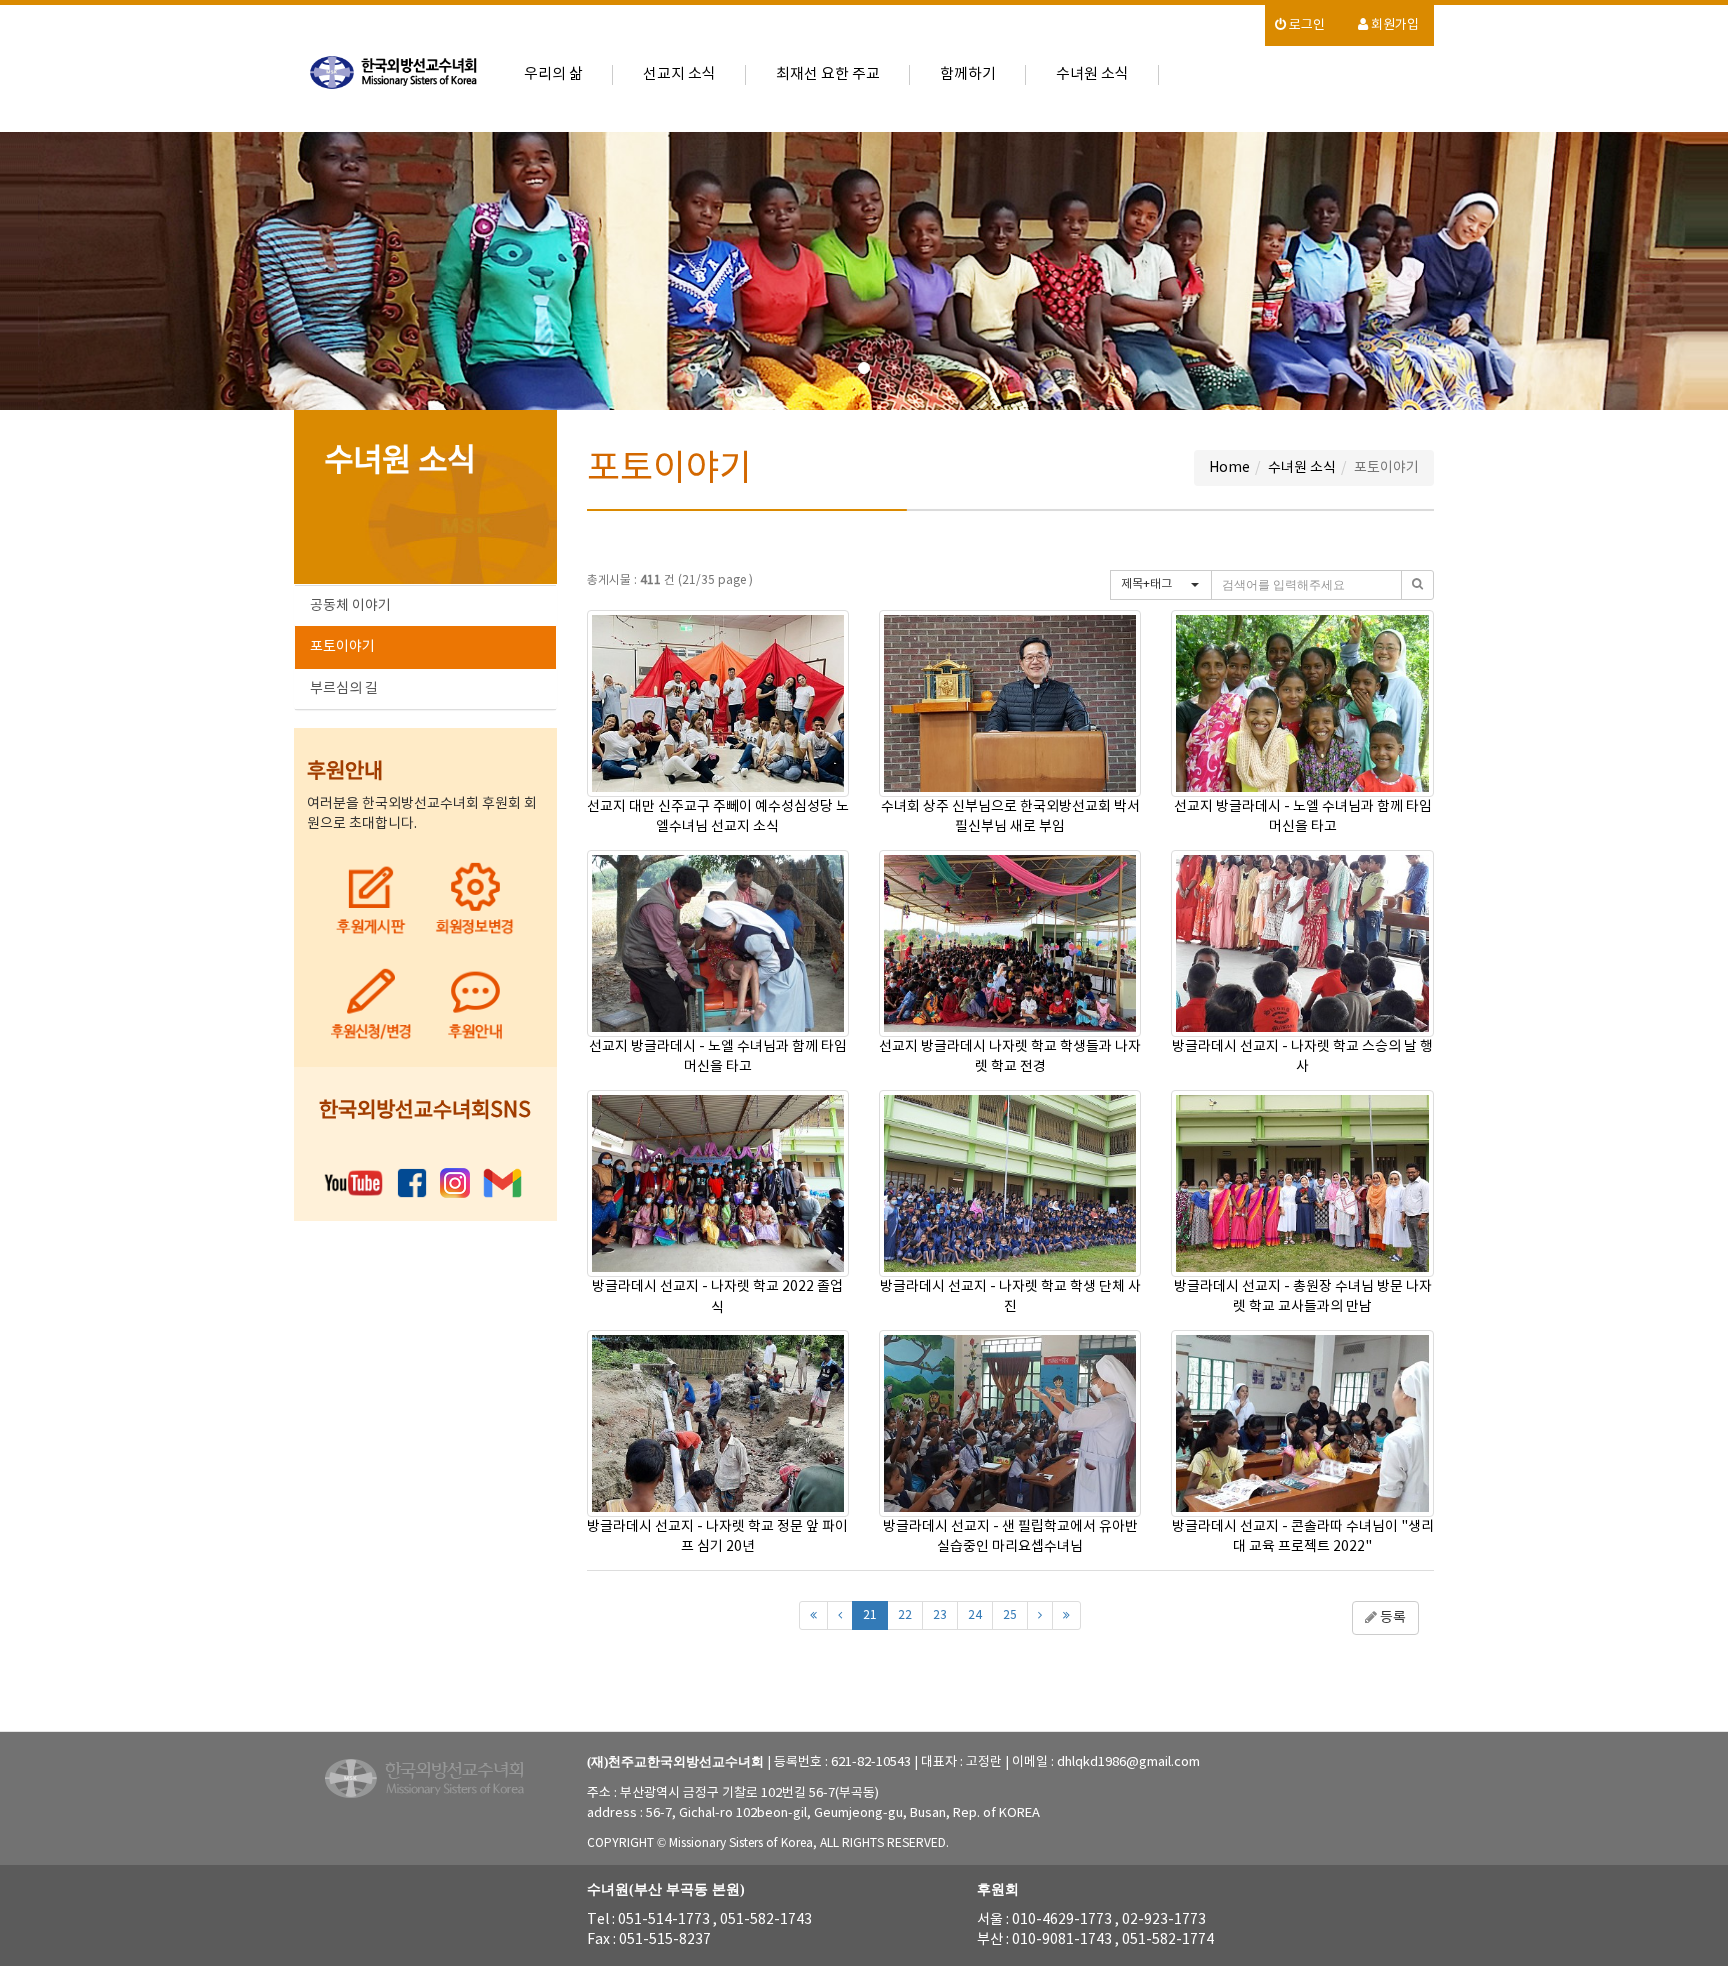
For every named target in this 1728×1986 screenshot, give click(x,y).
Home (1229, 468)
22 (905, 1615)
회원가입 (1393, 25)
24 (975, 1615)
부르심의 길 (344, 689)
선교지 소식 (679, 74)
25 (1010, 1615)
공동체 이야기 (350, 606)
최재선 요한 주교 (828, 74)
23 (940, 1615)
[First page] (813, 1615)
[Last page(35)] (1066, 1615)
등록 (1391, 1618)
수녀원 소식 (1092, 74)
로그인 (1305, 25)
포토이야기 (342, 647)
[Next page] (1040, 1615)
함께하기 (968, 74)
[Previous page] (840, 1615)
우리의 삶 (553, 74)
